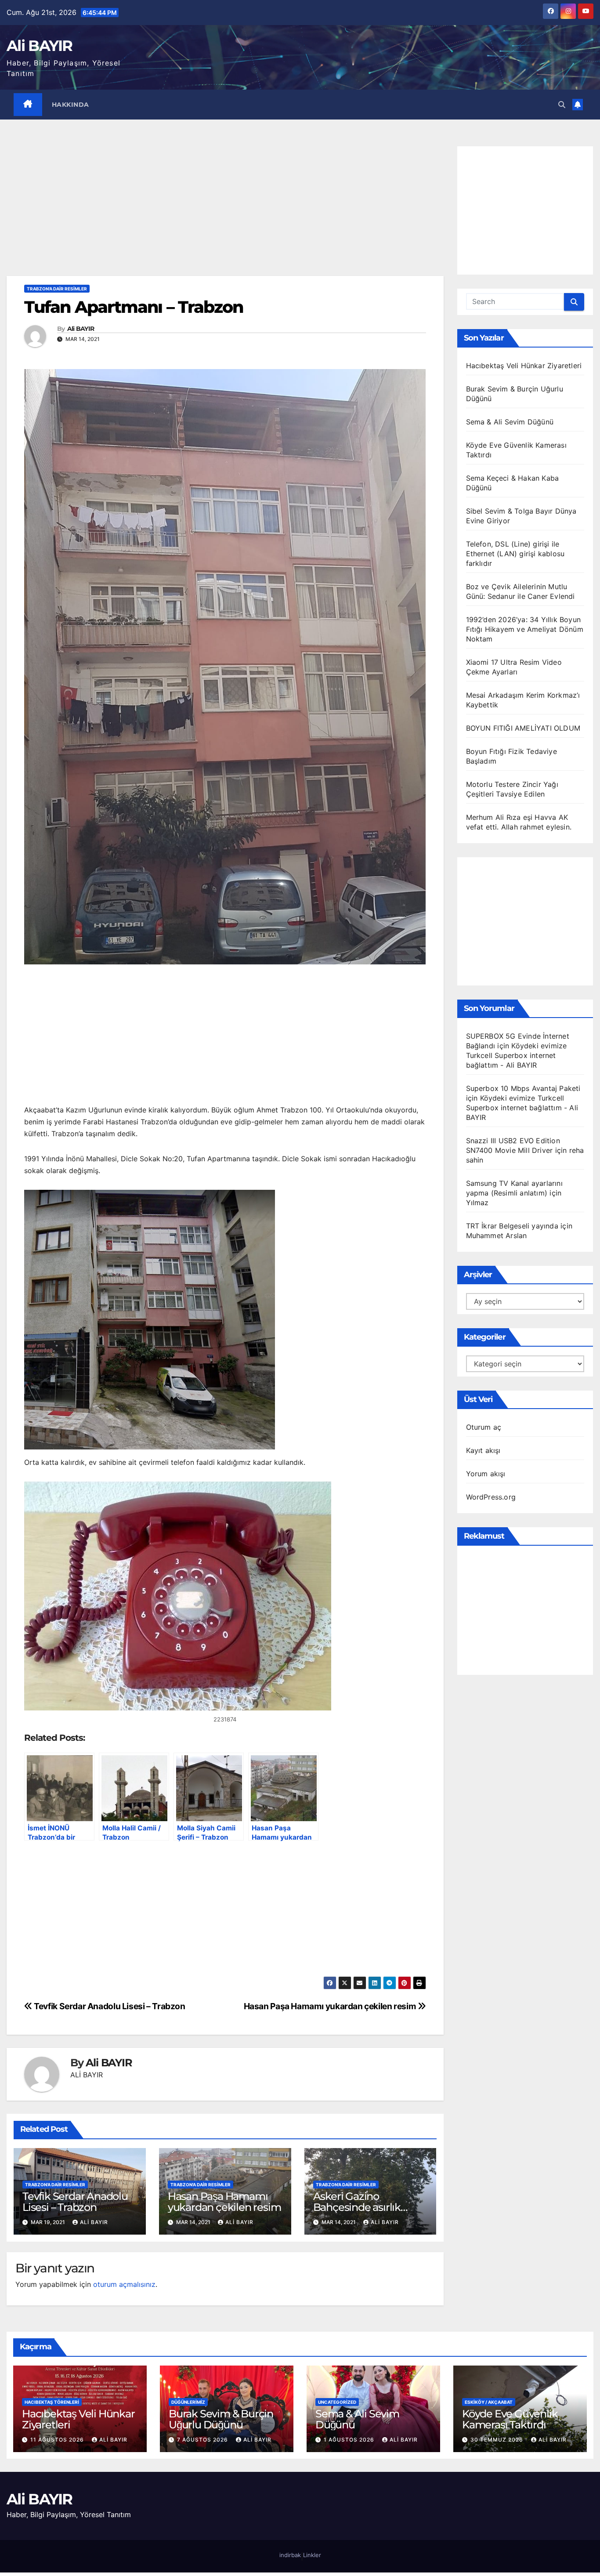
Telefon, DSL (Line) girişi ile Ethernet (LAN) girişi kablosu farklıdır (515, 554)
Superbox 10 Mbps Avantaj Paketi (523, 1088)
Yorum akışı (486, 1474)
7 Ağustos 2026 (203, 2440)
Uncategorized (337, 2402)
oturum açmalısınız (124, 2284)
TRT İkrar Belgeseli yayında (512, 1226)
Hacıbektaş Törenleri (52, 2402)
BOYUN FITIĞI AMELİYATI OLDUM (523, 728)
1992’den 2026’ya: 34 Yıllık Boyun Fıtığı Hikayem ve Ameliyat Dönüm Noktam (525, 629)
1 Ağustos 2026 (350, 2440)
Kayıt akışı (483, 1450)
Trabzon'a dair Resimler (57, 289)
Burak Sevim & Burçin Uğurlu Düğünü (221, 2419)
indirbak (290, 2555)
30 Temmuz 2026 (498, 2440)
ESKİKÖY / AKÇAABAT (489, 2402)
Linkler (312, 2555)
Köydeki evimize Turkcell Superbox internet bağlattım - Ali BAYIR (517, 1055)
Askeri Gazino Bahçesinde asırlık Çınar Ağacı (357, 2207)
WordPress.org (491, 1497)
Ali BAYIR (40, 46)
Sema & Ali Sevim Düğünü (510, 422)
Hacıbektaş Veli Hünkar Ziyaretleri (524, 366)
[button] (562, 105)
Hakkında (70, 105)
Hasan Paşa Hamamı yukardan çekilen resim (331, 2006)
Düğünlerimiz (188, 2402)
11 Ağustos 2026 (58, 2440)
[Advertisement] (225, 211)
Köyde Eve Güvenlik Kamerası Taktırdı (510, 2419)
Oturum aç (484, 1427)
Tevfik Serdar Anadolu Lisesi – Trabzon (109, 2006)
